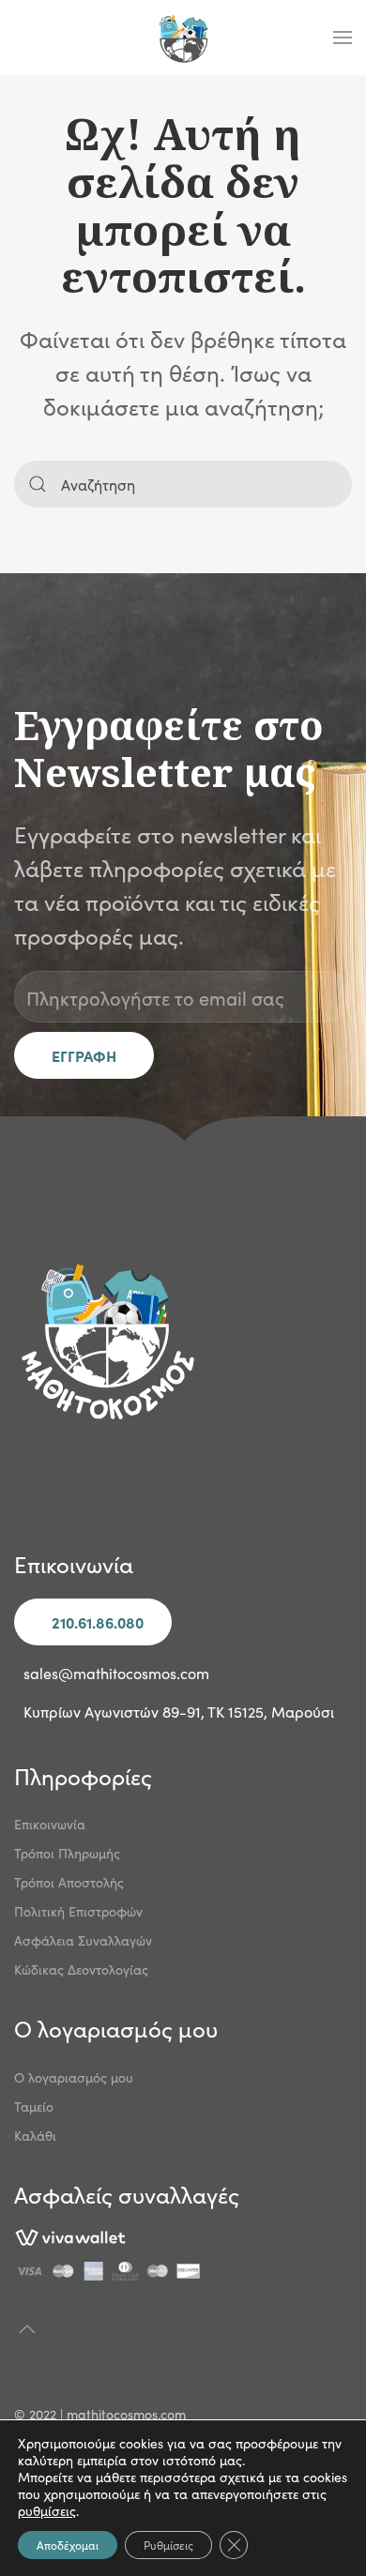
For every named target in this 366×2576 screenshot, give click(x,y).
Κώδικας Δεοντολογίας (81, 1969)
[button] (343, 38)
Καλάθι (35, 2135)
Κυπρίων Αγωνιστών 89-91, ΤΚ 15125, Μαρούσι (179, 1711)
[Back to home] (183, 38)
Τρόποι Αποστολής (69, 1882)
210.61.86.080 (98, 1622)
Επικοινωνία (50, 1824)
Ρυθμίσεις (168, 2545)
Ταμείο (34, 2106)
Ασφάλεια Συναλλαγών (83, 1940)
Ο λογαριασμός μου (74, 2077)
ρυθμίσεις (47, 2510)
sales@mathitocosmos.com (116, 1673)
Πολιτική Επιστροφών (78, 1911)
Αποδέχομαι (68, 2545)
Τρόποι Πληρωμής (67, 1853)
